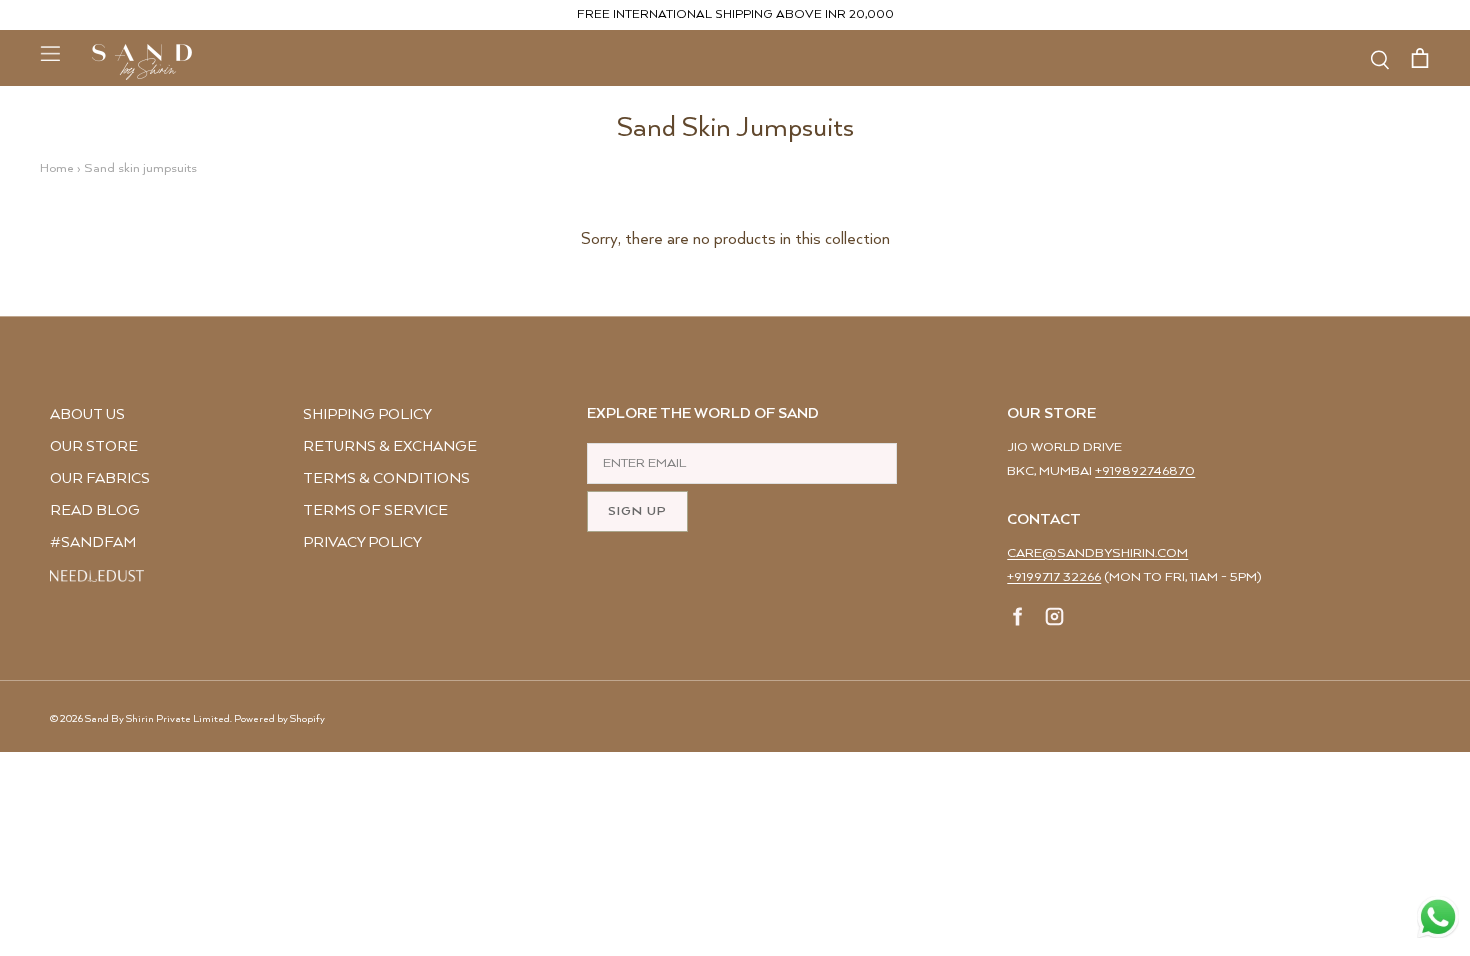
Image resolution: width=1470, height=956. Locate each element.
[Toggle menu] (50, 53)
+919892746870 (1145, 471)
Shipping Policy (367, 414)
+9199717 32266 (1054, 577)
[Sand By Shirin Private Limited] (142, 62)
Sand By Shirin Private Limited (157, 719)
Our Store (94, 446)
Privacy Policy (362, 542)
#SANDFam (93, 542)
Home (57, 168)
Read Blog (95, 510)
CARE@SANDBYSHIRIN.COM (1097, 553)
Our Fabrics (100, 478)
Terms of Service (375, 510)
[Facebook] (1018, 620)
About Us (87, 414)
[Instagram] (1054, 620)
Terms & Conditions (386, 478)
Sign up (637, 511)
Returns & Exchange (390, 446)
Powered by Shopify (279, 719)
